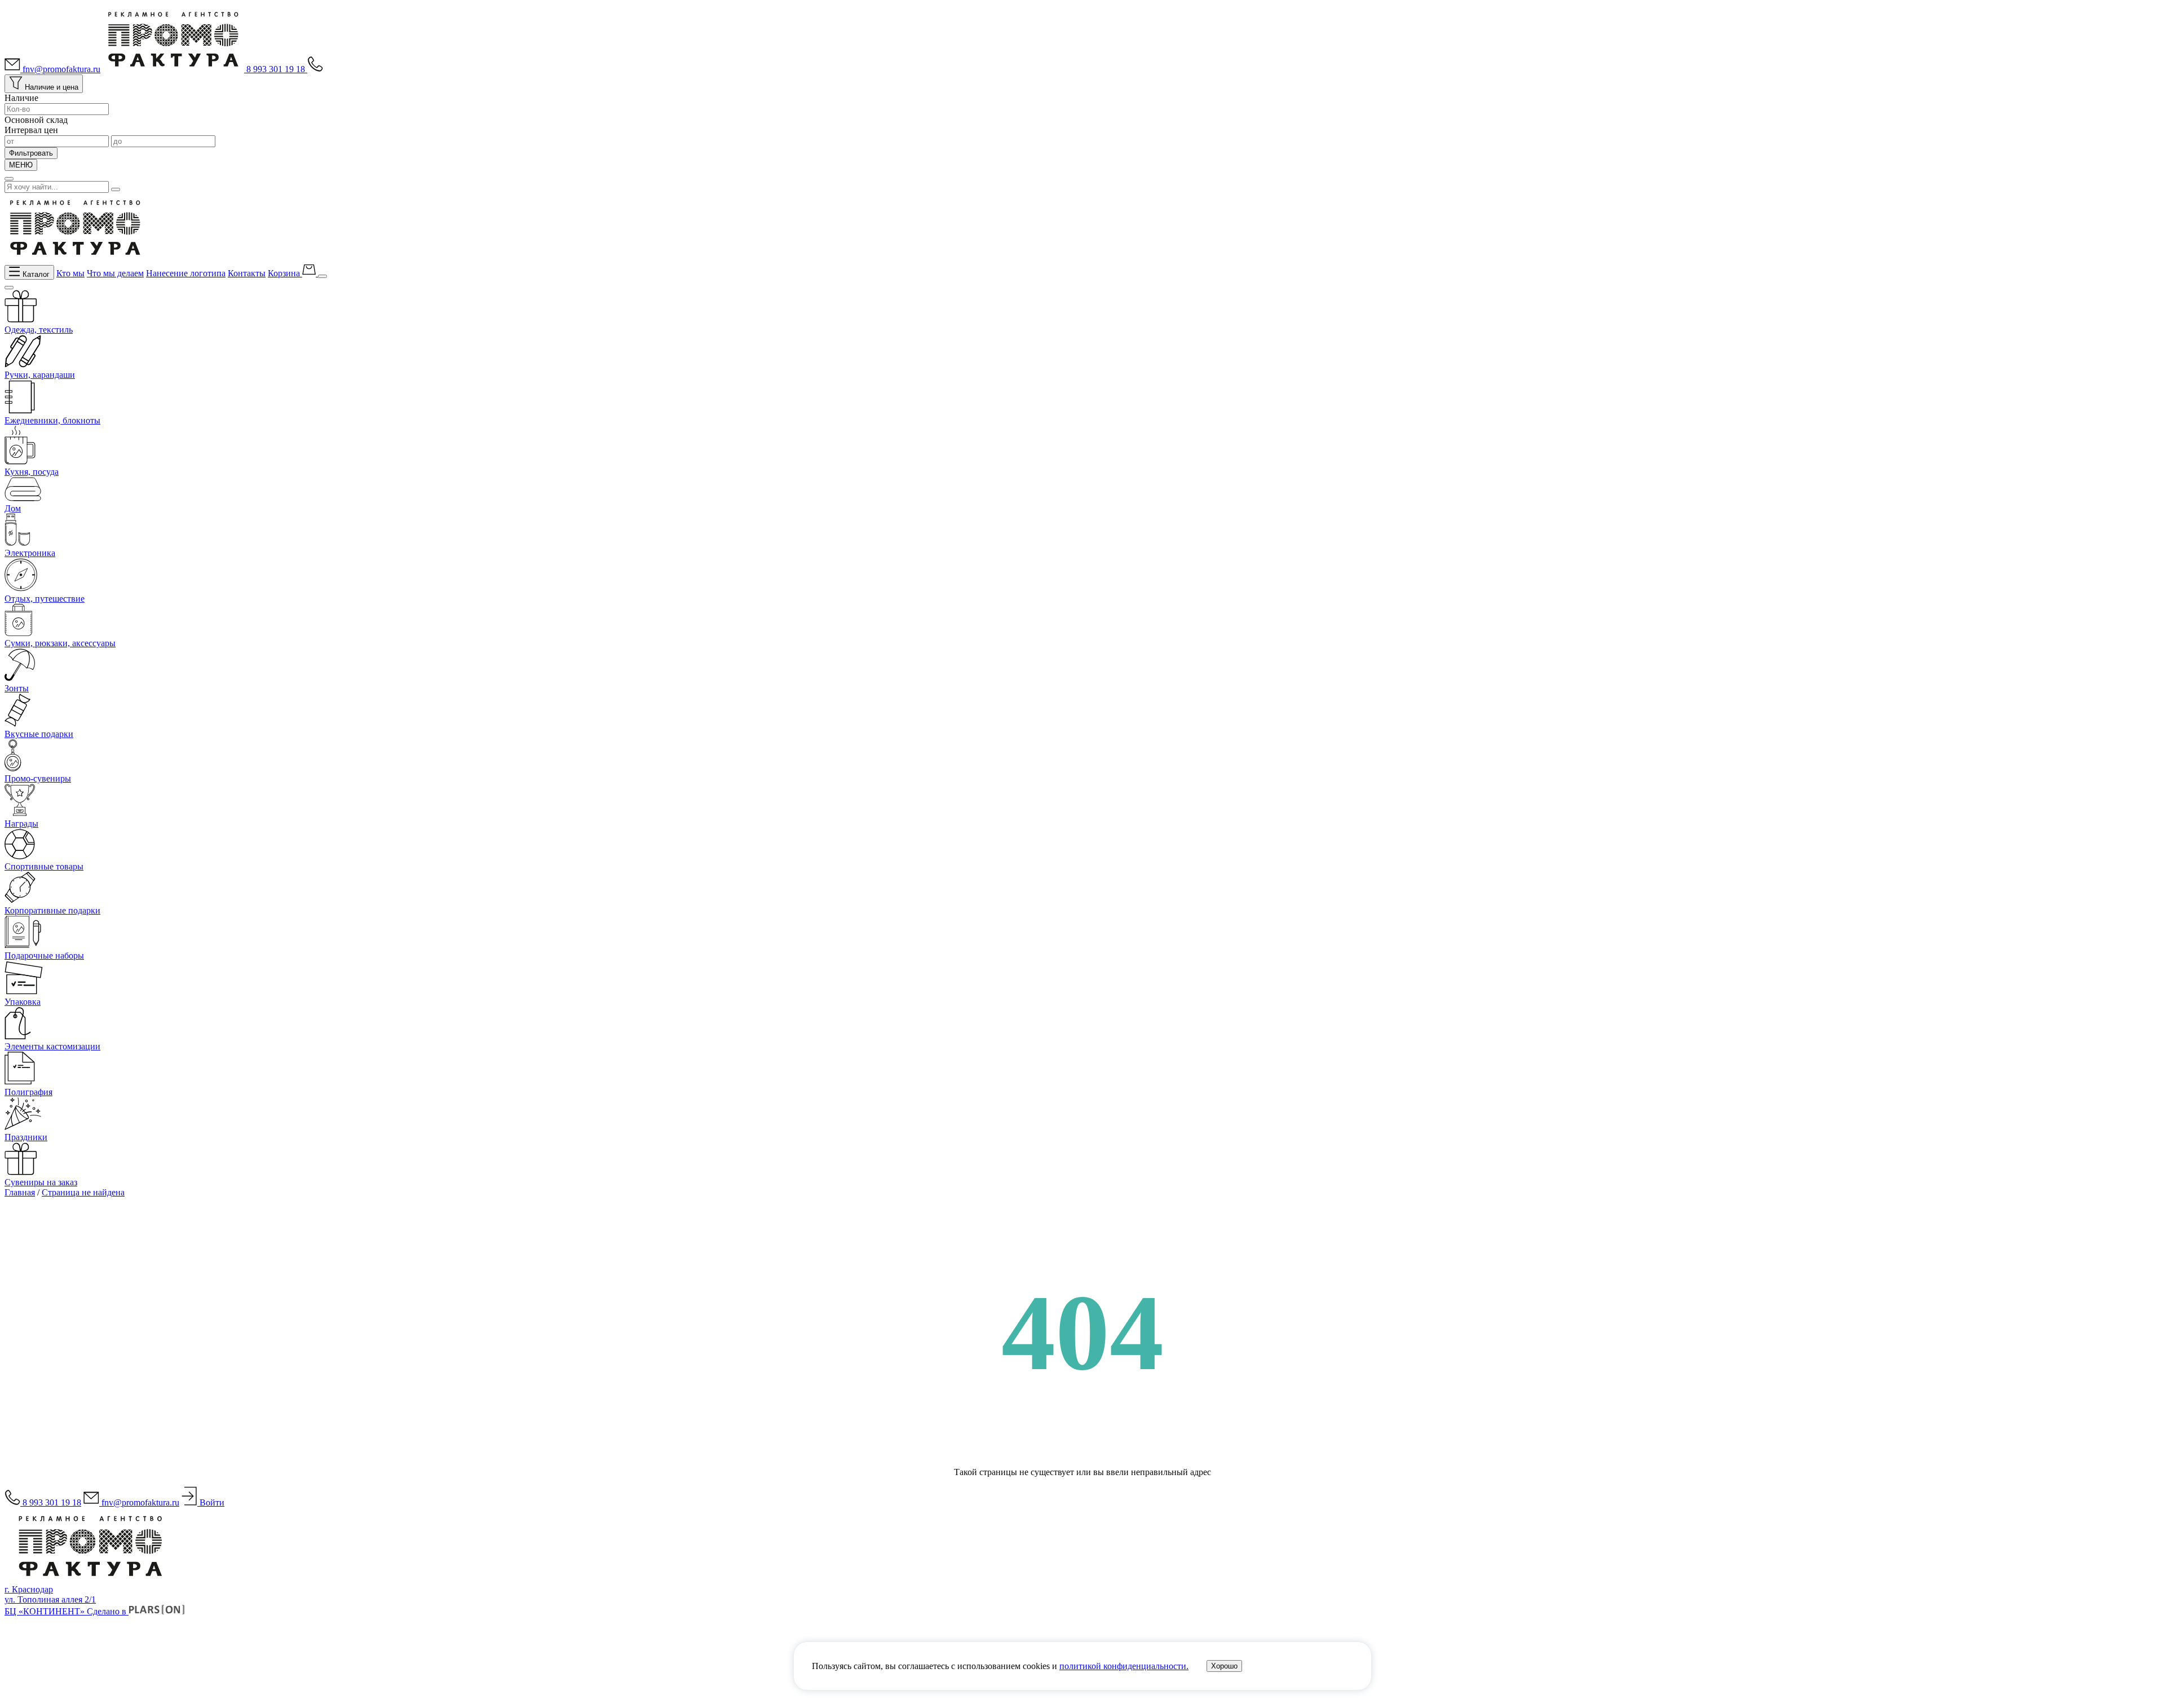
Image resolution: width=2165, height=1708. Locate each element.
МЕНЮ (21, 165)
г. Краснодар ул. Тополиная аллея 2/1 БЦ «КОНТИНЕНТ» (50, 1600)
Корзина (285, 273)
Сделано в (108, 1611)
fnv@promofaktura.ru (60, 69)
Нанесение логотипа (186, 273)
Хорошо (1224, 1666)
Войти (211, 1502)
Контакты (247, 273)
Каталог (35, 274)
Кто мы (70, 273)
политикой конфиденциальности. (1124, 1666)
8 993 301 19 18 (277, 69)
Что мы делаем (115, 273)
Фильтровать (31, 153)
